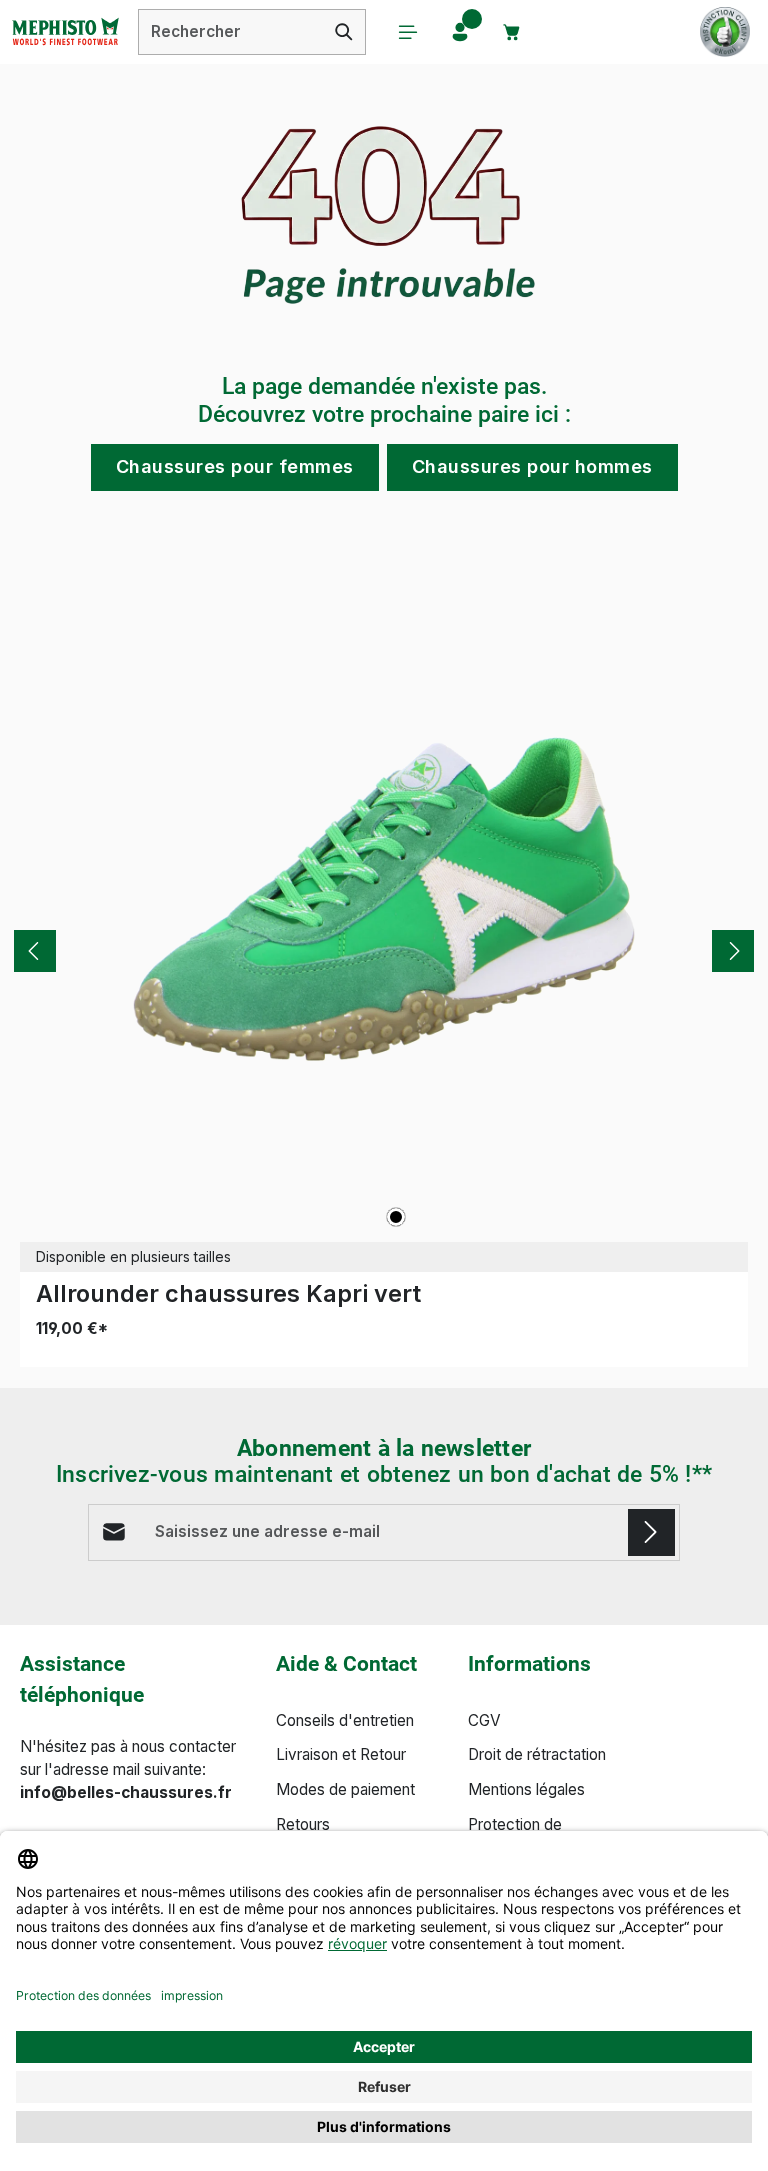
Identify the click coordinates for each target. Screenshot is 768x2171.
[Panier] (512, 32)
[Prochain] (733, 951)
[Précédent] (35, 951)
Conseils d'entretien (345, 1720)
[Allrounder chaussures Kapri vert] (384, 899)
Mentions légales (526, 1789)
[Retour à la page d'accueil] (65, 32)
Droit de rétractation (537, 1754)
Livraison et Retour (341, 1754)
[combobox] (231, 32)
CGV (484, 1720)
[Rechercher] (344, 32)
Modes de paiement (345, 1789)
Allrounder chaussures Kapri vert (228, 1293)
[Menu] (408, 32)
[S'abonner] (651, 1532)
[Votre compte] (460, 32)
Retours (303, 1824)
